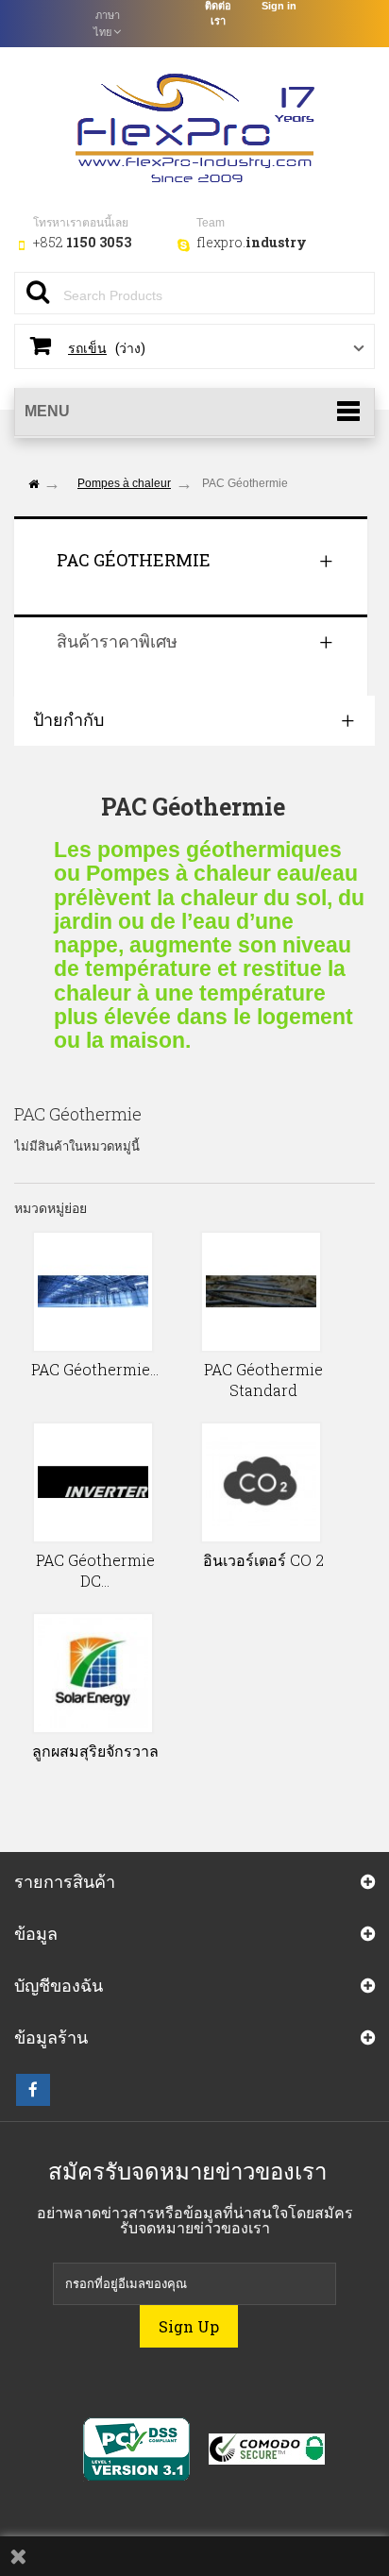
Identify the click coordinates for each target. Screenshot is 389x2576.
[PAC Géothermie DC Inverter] (93, 1482)
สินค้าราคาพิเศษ (117, 641)
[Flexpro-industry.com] (194, 125)
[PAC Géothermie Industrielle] (93, 1292)
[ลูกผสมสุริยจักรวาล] (93, 1673)
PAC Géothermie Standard (263, 1380)
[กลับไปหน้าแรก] (33, 485)
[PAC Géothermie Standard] (261, 1292)
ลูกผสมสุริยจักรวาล (95, 1751)
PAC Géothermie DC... (95, 1570)
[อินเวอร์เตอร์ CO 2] (261, 1482)
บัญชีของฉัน (59, 1985)
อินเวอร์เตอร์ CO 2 (263, 1560)
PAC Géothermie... (95, 1369)
